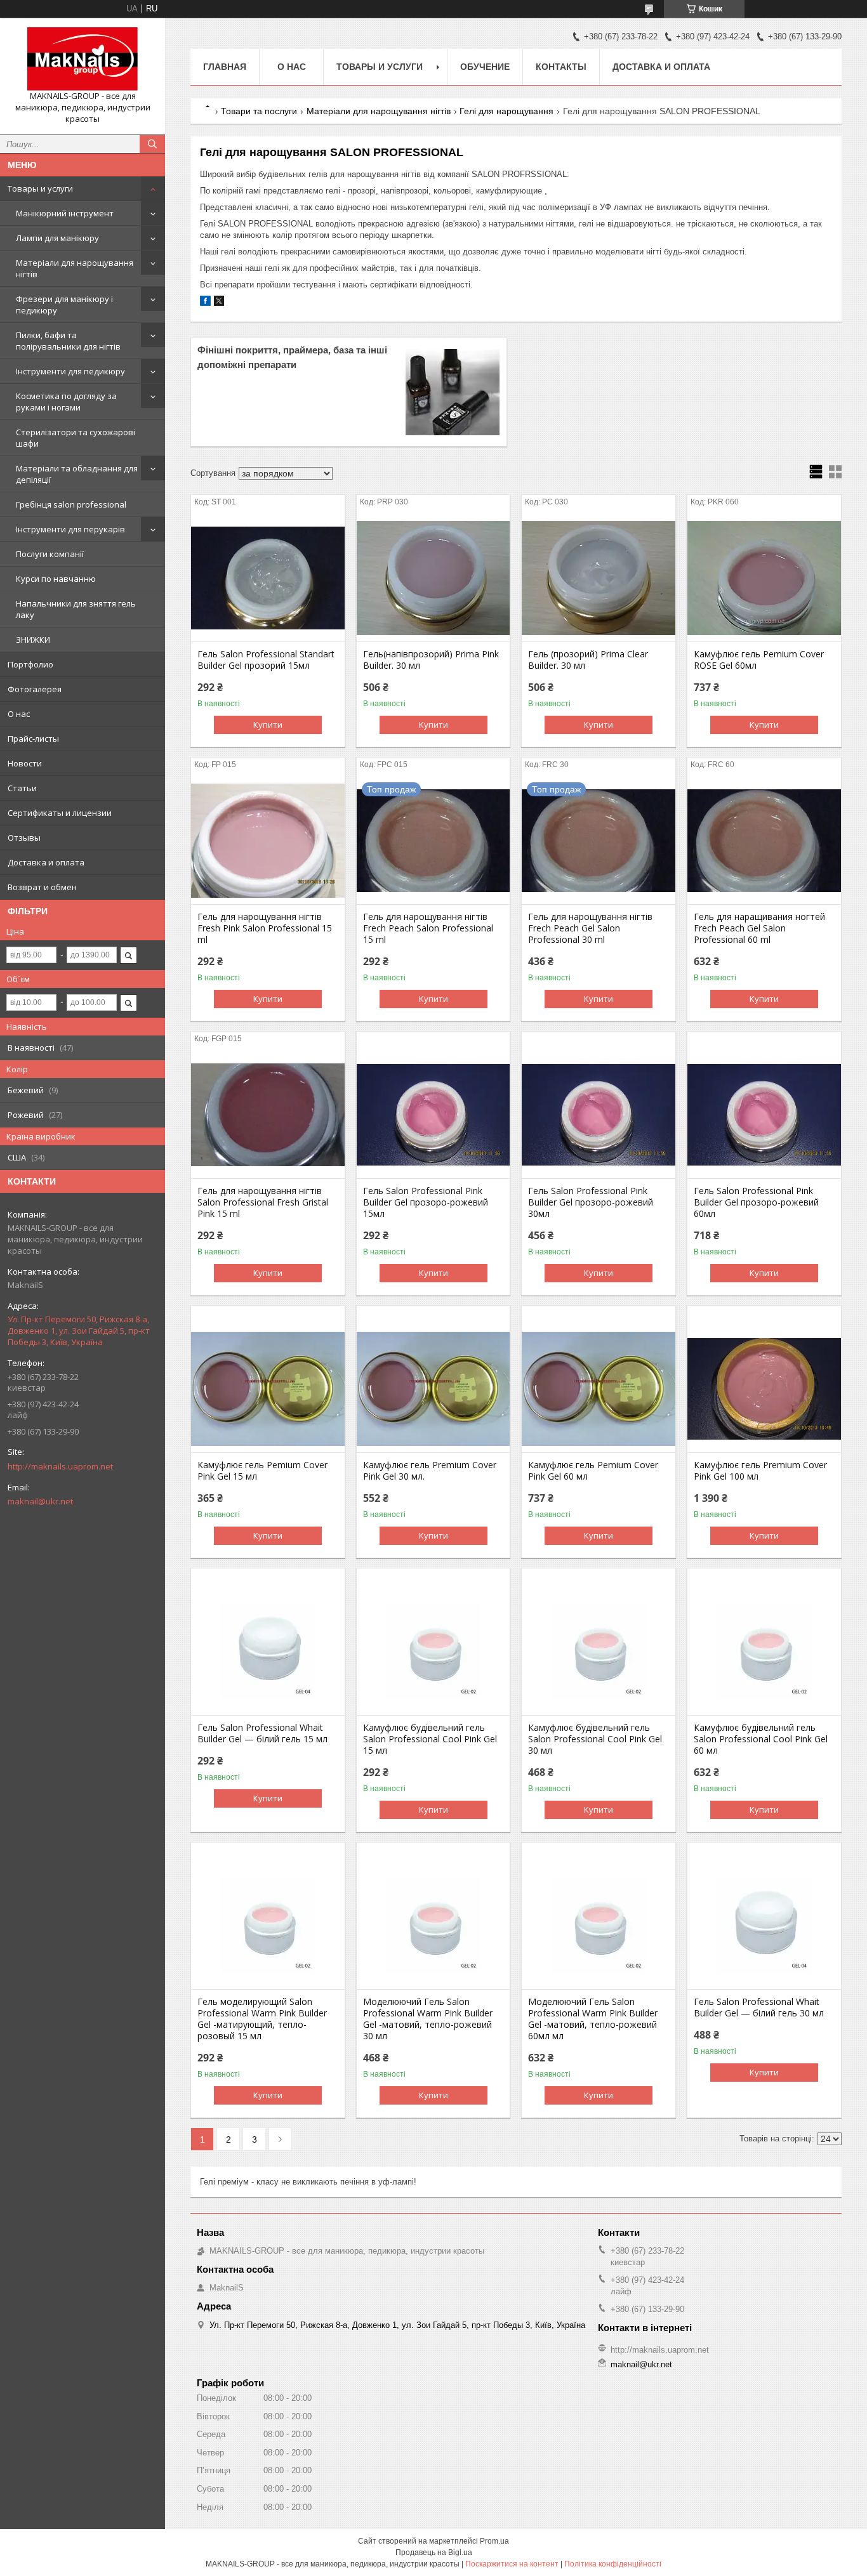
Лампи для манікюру (57, 238)
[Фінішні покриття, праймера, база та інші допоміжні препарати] (453, 392)
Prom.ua (494, 2541)
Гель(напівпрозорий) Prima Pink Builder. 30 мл (431, 660)
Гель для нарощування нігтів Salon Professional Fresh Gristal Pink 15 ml (263, 1202)
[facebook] (205, 303)
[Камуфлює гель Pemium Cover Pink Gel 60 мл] (599, 1389)
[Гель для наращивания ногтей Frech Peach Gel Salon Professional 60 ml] (764, 841)
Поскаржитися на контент (512, 2564)
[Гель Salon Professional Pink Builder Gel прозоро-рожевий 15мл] (433, 1115)
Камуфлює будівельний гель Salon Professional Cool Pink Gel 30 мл (595, 1739)
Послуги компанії (50, 554)
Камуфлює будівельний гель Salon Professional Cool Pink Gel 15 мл (430, 1739)
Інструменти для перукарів (70, 529)
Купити (268, 725)
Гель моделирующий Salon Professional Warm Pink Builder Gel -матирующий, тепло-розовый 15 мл (262, 2019)
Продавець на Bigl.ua (434, 2553)
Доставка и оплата (46, 862)
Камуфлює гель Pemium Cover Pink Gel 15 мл (262, 1471)
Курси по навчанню (56, 579)
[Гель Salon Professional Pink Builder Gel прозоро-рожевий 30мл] (599, 1115)
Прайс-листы (33, 739)
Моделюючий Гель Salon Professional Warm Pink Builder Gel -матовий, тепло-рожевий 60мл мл (593, 2019)
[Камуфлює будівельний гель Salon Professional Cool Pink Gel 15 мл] (433, 1652)
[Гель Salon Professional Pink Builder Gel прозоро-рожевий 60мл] (764, 1115)
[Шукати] (152, 144)
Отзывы (24, 838)
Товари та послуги (259, 111)
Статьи (22, 788)
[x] (219, 303)
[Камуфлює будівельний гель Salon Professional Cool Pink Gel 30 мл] (599, 1652)
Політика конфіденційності (613, 2564)
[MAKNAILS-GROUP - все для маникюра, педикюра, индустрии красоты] (83, 59)
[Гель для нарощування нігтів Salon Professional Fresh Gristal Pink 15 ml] (268, 1115)
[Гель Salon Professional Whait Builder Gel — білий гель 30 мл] (764, 1926)
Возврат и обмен (42, 887)
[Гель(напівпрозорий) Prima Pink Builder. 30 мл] (433, 578)
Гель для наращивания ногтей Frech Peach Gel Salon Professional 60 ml (759, 928)
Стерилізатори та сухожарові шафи (76, 438)
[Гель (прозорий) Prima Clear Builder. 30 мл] (599, 578)
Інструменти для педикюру (70, 371)
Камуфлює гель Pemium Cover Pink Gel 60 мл (593, 1471)
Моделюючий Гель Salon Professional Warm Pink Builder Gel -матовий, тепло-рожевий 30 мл (428, 2019)
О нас (19, 714)
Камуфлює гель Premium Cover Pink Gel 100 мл (760, 1471)
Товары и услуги (40, 188)
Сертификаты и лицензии (60, 813)
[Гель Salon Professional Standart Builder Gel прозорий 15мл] (268, 578)
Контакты (561, 67)
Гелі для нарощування (506, 111)
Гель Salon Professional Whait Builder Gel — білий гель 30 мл (759, 2008)
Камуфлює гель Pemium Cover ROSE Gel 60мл (759, 660)
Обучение (485, 67)
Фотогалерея (35, 689)
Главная (225, 67)
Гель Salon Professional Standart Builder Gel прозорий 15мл (266, 660)
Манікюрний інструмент (65, 213)
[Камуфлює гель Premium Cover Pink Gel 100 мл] (764, 1389)
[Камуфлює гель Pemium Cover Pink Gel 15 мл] (268, 1389)
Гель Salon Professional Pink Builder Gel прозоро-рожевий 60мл (756, 1202)
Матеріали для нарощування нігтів (75, 268)
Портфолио (30, 664)
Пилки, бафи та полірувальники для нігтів (68, 341)
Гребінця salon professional (71, 504)
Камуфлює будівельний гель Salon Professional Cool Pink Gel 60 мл (761, 1739)
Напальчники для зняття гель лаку (76, 609)
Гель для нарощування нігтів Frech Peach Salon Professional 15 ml (428, 928)
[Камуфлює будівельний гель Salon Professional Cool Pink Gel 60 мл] (764, 1652)
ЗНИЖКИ (33, 640)
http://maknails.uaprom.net (60, 1466)
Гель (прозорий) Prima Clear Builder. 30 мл (588, 660)
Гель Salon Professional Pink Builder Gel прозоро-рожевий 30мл (591, 1202)
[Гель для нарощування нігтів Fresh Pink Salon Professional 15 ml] (268, 841)
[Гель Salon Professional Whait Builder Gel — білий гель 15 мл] (268, 1652)
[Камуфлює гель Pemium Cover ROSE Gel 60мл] (764, 578)
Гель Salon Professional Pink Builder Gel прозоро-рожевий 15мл (426, 1202)
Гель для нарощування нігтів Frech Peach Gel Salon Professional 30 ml (590, 928)
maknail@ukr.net (40, 1501)
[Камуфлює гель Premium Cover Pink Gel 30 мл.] (433, 1389)
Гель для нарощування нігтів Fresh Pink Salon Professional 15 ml (265, 928)
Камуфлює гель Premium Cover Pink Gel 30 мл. (430, 1471)
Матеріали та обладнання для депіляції (77, 474)
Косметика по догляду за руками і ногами (66, 402)
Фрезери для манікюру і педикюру (64, 305)
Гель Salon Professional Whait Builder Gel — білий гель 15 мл (262, 1733)
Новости (25, 763)
